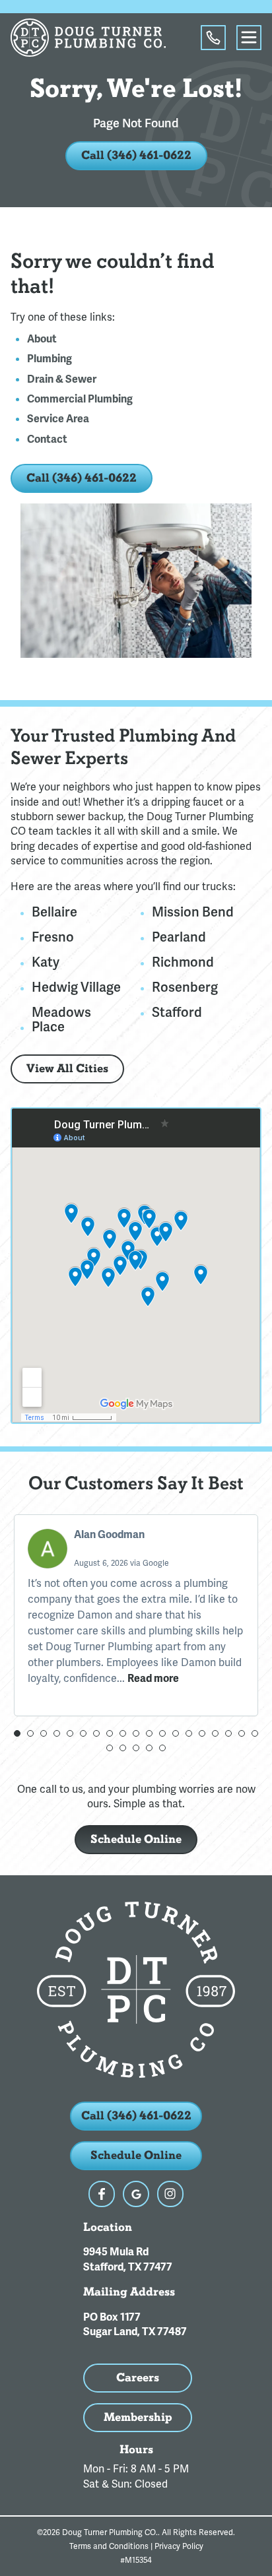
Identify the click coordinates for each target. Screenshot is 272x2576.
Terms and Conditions (109, 2546)
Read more (153, 1679)
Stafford (177, 1012)
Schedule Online (136, 1839)
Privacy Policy (179, 2546)
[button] (17, 1733)
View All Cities (67, 1069)
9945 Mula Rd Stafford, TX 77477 (128, 2259)
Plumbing (50, 359)
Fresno (53, 937)
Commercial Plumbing (80, 399)
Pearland (179, 937)
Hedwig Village (76, 987)
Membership (138, 2417)
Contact (47, 439)
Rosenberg (185, 987)
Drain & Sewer (62, 379)
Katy (46, 962)
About (42, 339)
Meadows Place (61, 1019)
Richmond (183, 962)
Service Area (58, 419)
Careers (138, 2378)
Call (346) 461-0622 (136, 155)
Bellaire (54, 912)
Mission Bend (193, 912)
